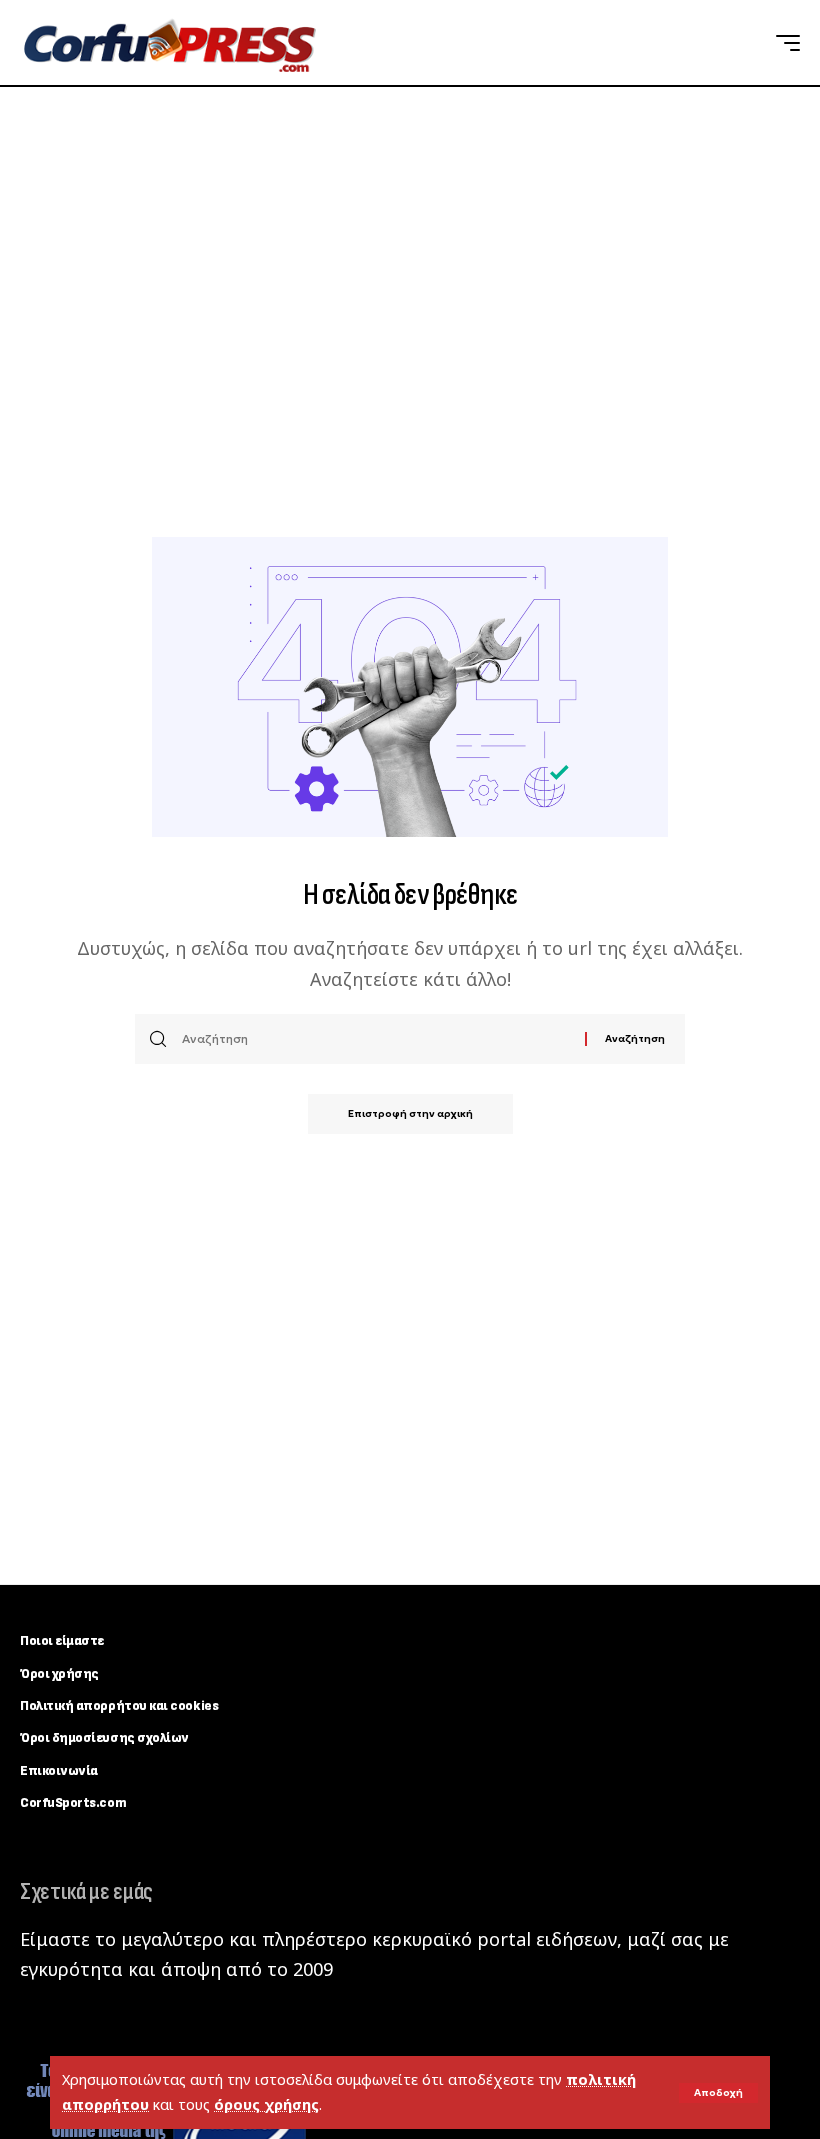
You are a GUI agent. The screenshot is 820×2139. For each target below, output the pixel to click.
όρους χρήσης (266, 2104)
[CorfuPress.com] (168, 43)
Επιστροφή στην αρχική (410, 1113)
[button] (718, 2093)
